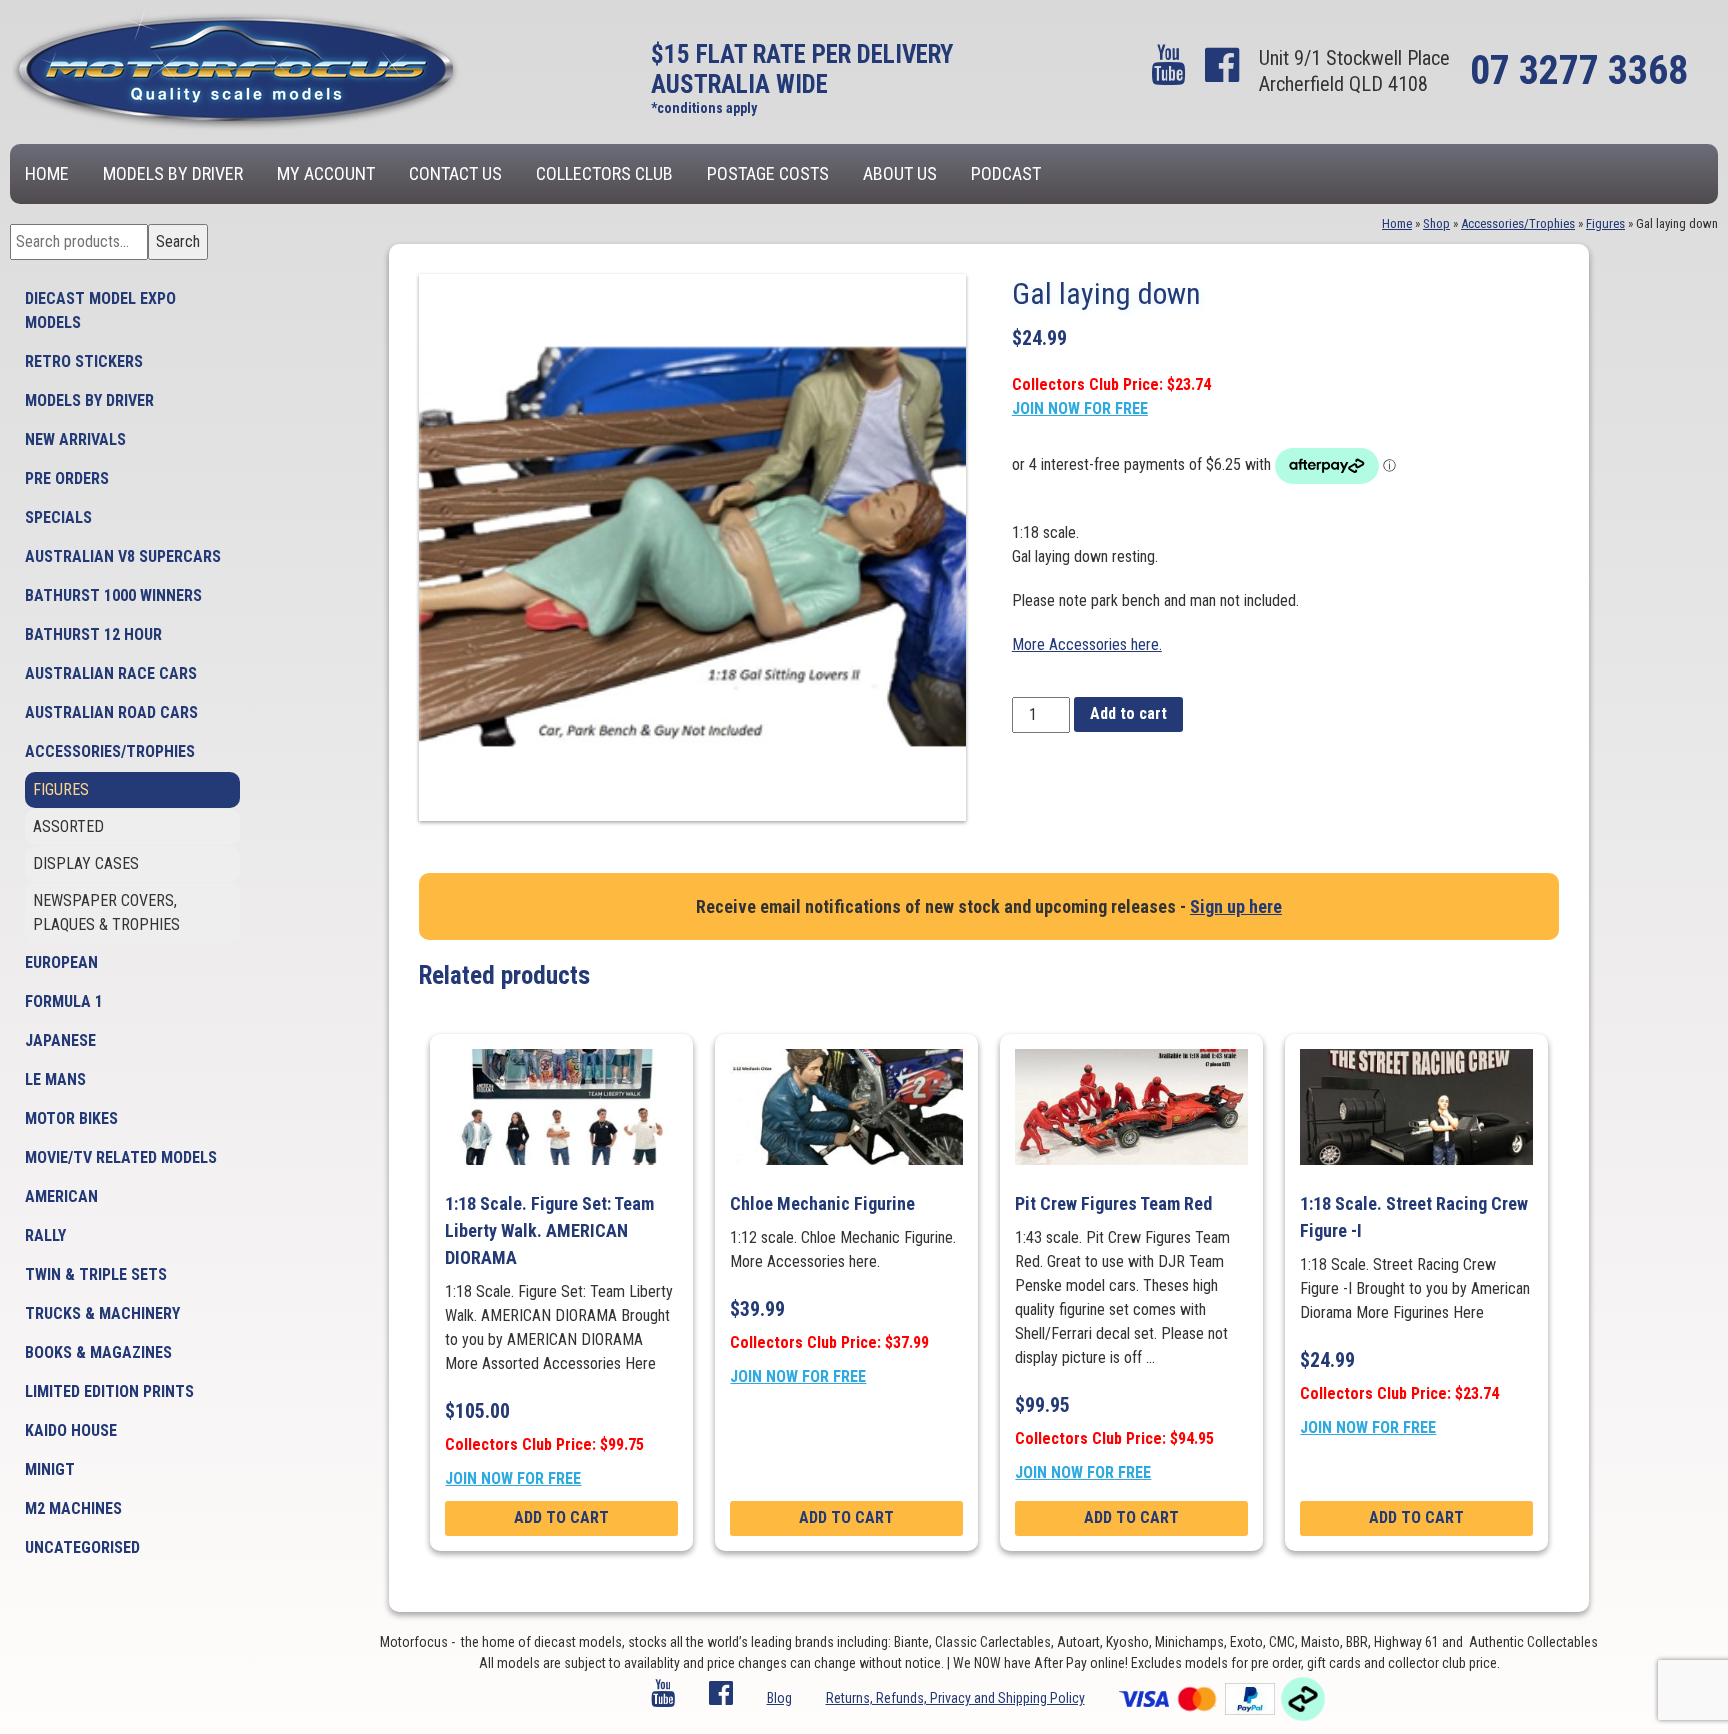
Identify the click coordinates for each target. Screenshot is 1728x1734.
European (61, 962)
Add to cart (1128, 713)
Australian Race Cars (111, 673)
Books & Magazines (98, 1352)
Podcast (1006, 173)
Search (178, 241)
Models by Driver (173, 173)
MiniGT (50, 1469)
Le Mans (55, 1079)
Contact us (455, 173)
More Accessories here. (1087, 644)
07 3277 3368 (1579, 70)
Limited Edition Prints (109, 1391)
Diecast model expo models (100, 310)
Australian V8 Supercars (123, 556)
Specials (58, 517)
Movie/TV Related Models (121, 1157)
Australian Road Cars (111, 712)
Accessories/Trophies (110, 751)
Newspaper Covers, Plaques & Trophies (106, 912)
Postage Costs (768, 173)
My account (326, 173)
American (61, 1196)
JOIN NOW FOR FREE (1080, 408)
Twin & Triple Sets (96, 1274)
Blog (779, 1698)
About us (900, 173)
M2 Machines (73, 1508)
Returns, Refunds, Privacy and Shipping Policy (955, 1698)
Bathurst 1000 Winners (113, 595)
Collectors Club (604, 173)
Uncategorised (82, 1547)
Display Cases (86, 863)
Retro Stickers (84, 361)
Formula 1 (64, 1001)
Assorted (68, 826)
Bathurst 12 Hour (93, 634)
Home (47, 173)
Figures (61, 789)
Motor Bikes (71, 1118)
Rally (45, 1235)
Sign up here (1236, 906)
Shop (1436, 223)
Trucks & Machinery (102, 1313)
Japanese (60, 1040)
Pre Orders (67, 478)
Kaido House (71, 1430)
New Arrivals (75, 439)
